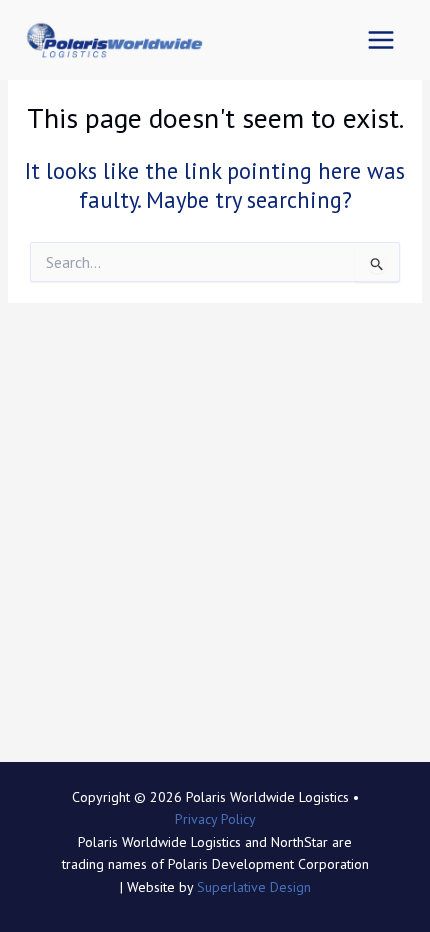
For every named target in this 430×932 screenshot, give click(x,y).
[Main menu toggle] (380, 40)
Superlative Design (254, 887)
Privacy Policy (215, 819)
